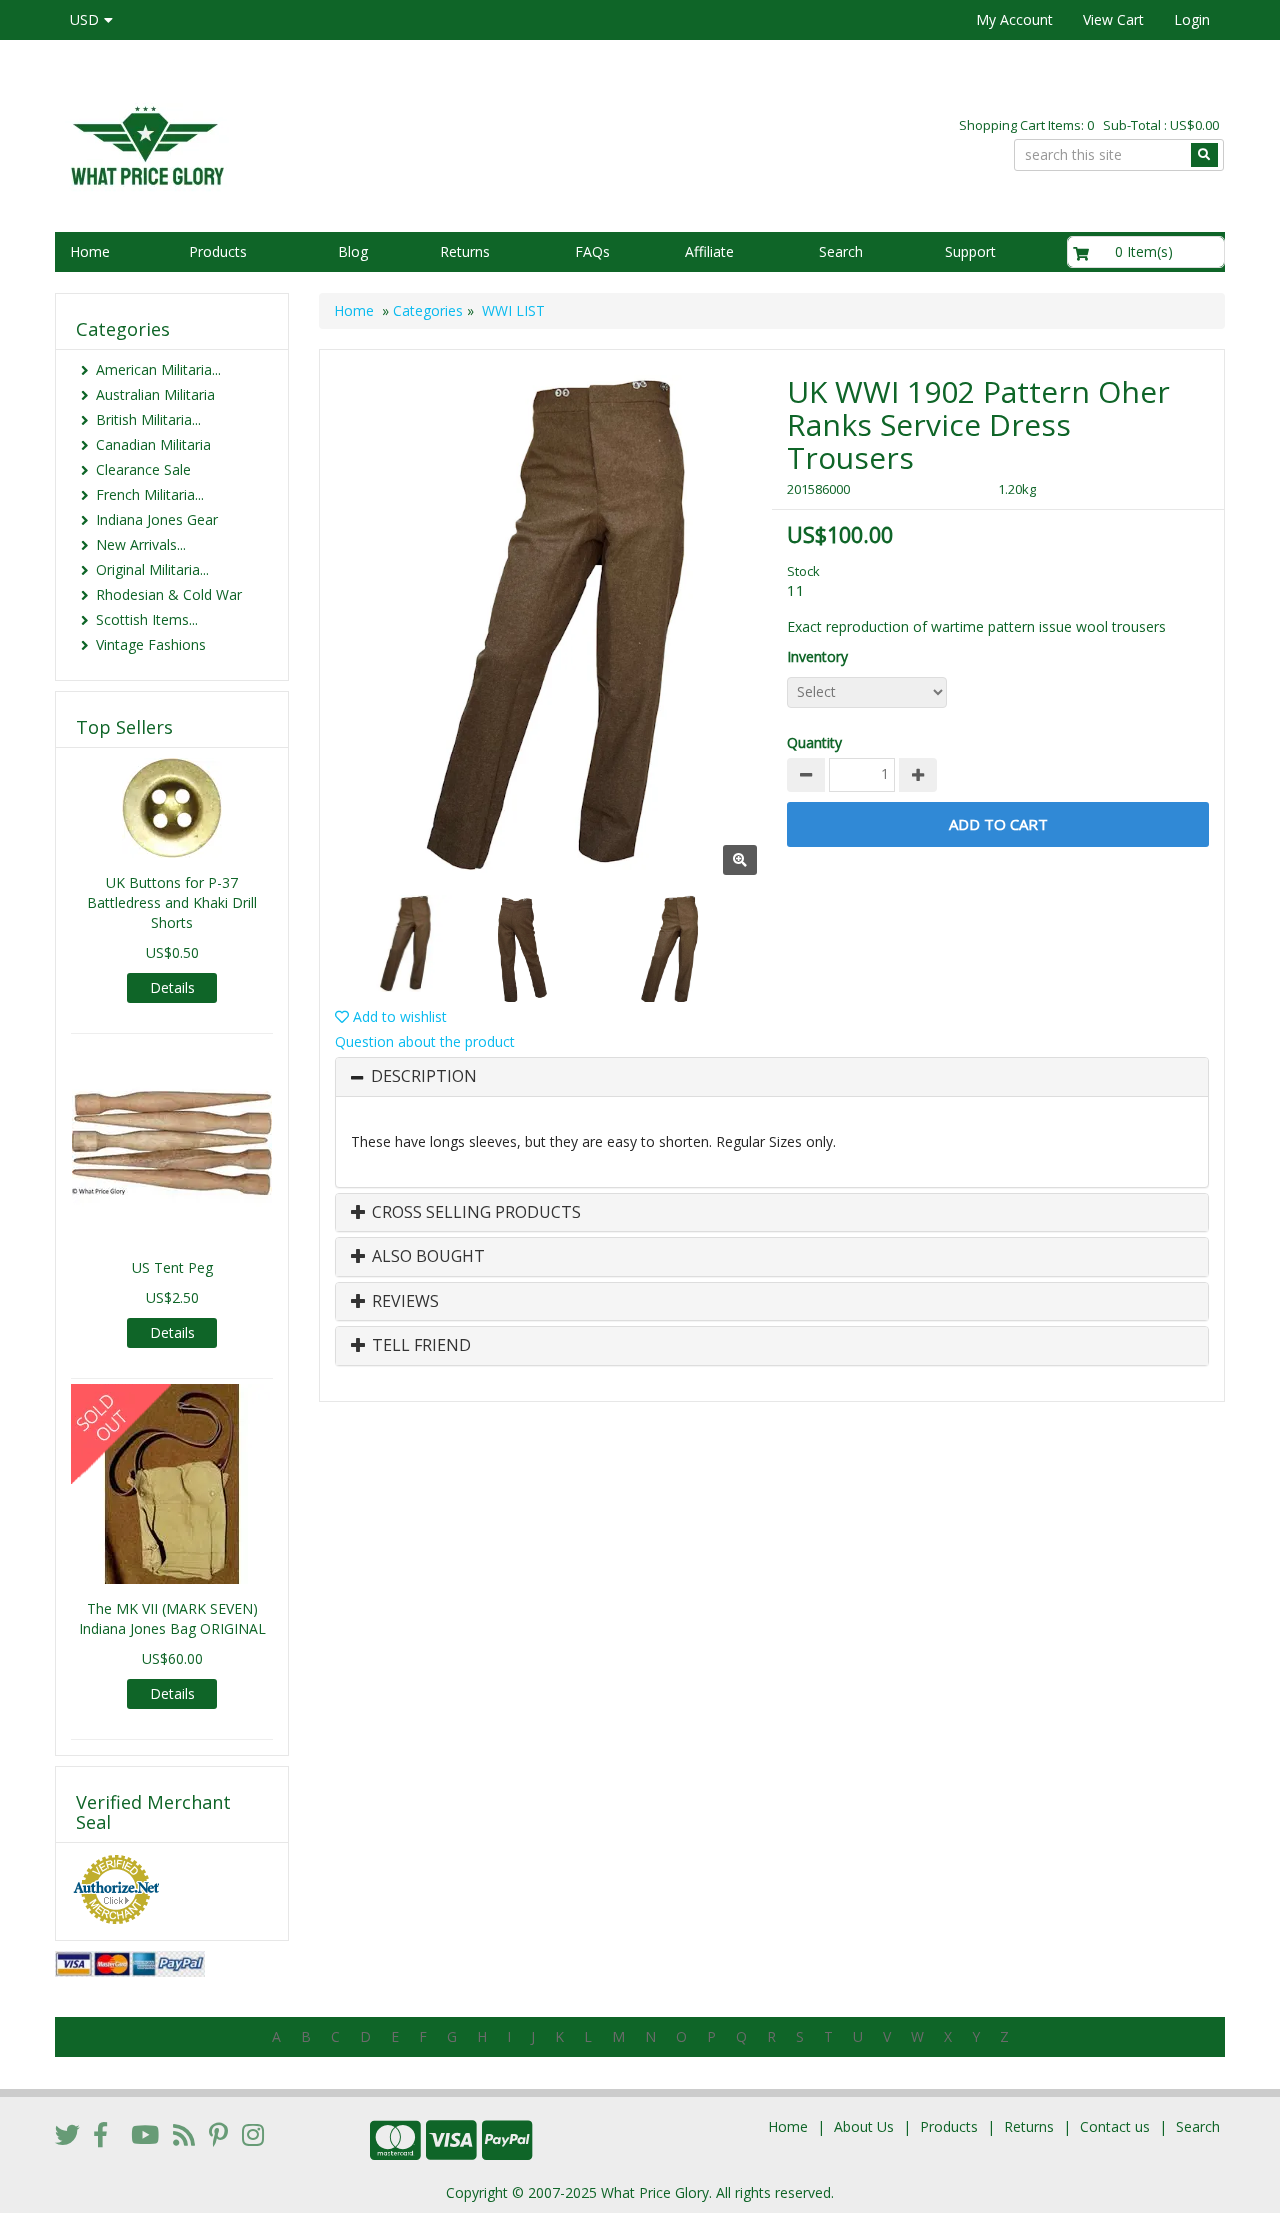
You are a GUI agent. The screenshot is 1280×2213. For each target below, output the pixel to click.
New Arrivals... (141, 544)
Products (218, 251)
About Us (864, 2126)
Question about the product (425, 1041)
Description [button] (424, 1077)
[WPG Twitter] (67, 2134)
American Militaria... (158, 369)
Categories (428, 310)
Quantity (814, 742)
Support (970, 251)
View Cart (1113, 19)
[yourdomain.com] (339, 143)
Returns (465, 251)
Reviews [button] (403, 1302)
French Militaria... (150, 494)
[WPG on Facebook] (100, 2134)
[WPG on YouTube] (145, 2134)
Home (90, 251)
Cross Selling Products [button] (474, 1213)
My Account (1014, 19)
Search (841, 251)
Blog (353, 251)
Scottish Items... (147, 619)
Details (172, 987)
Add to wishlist (398, 1016)
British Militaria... (148, 419)
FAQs (592, 251)
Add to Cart (998, 824)
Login (1192, 19)
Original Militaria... (152, 569)
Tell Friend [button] (419, 1346)
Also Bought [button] (426, 1257)
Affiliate (709, 251)
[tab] (772, 1077)
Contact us (1115, 2126)
